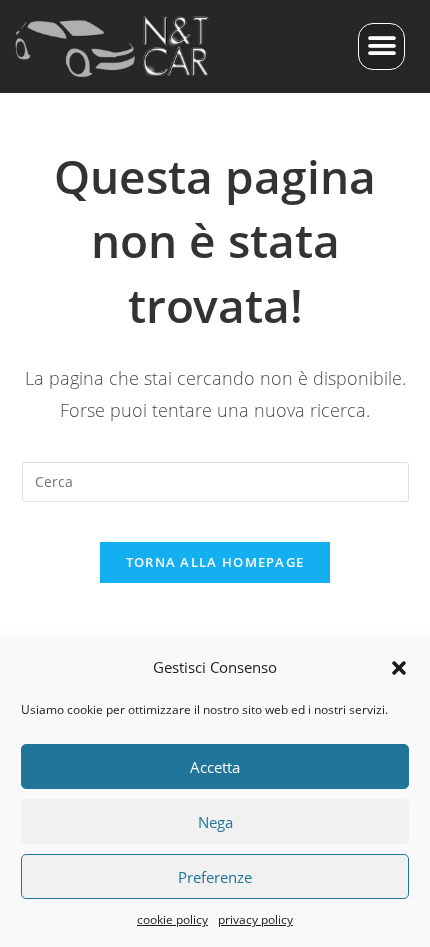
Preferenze (215, 877)
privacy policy (255, 919)
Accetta (215, 767)
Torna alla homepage (215, 562)
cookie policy (172, 919)
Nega (215, 822)
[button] (399, 668)
